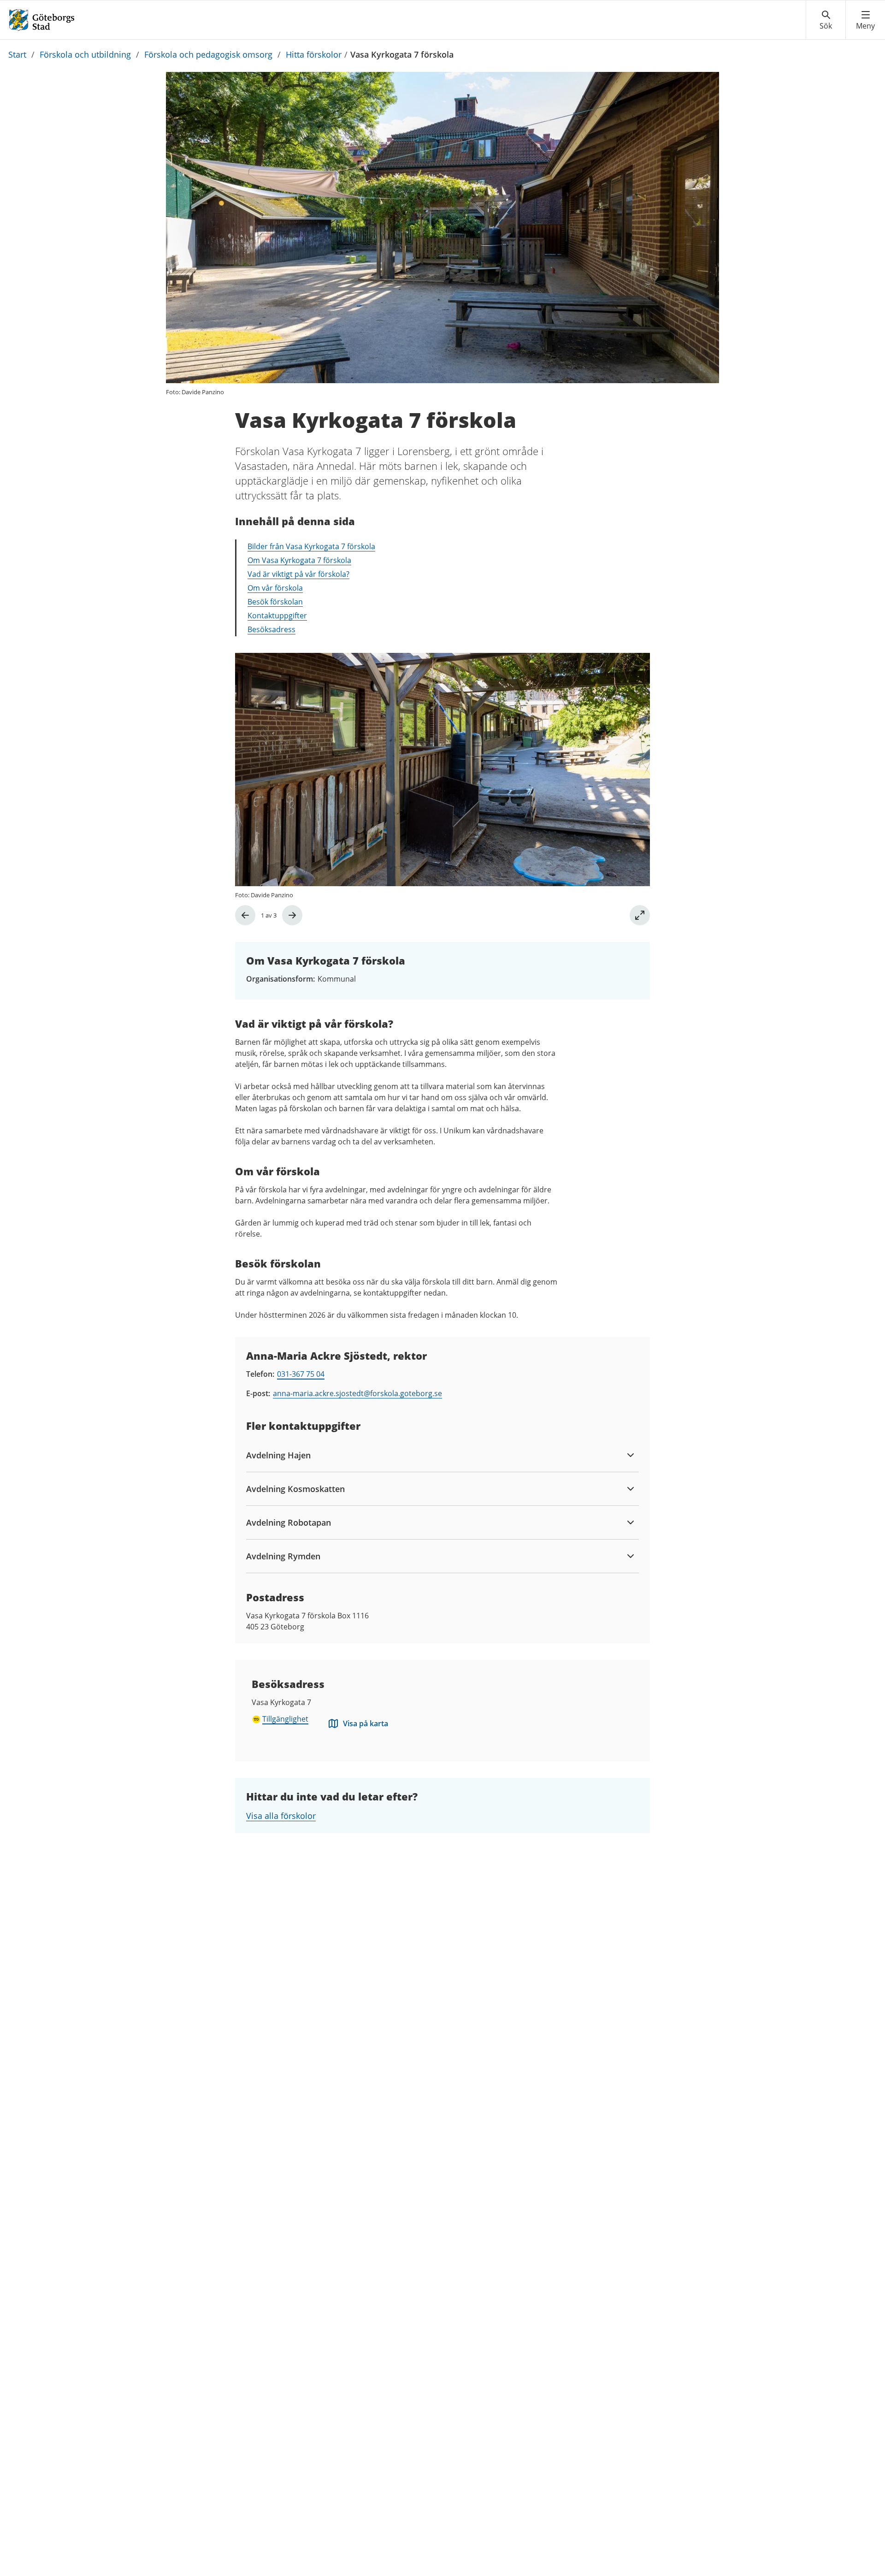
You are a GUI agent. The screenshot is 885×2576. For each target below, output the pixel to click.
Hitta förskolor (314, 54)
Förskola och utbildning (85, 54)
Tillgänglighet (285, 1719)
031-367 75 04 (301, 1374)
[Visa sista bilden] (245, 915)
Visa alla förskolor (281, 1816)
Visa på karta (366, 1723)
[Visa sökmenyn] (826, 20)
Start (17, 54)
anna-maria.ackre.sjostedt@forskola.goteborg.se (357, 1393)
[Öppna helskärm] (640, 915)
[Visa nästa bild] (292, 915)
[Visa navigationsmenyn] (865, 20)
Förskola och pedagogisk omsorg (208, 54)
